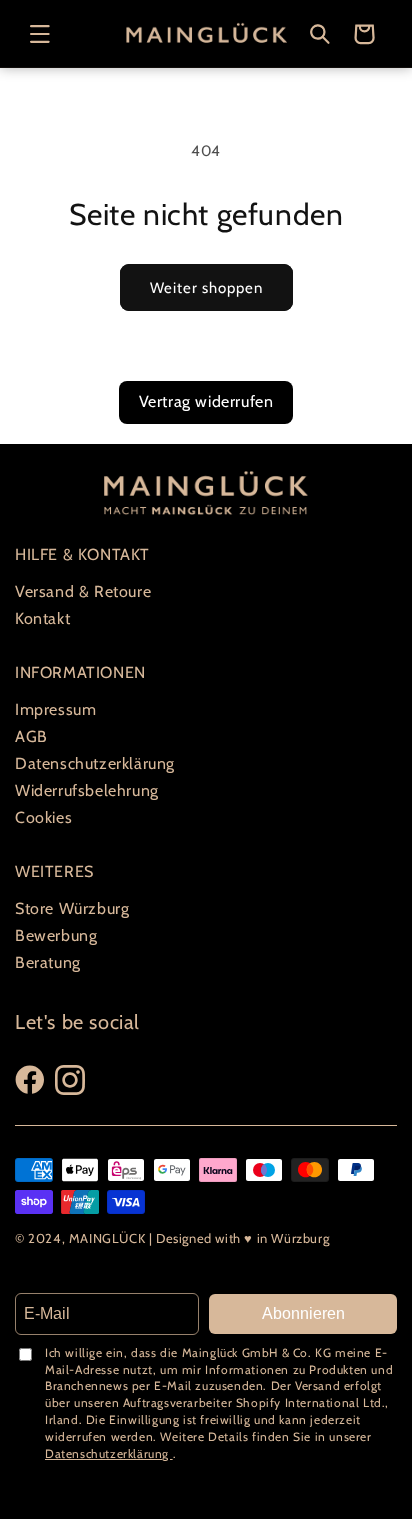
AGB (31, 736)
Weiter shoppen (206, 288)
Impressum (55, 709)
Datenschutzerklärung (95, 763)
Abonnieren (303, 1313)
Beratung (48, 962)
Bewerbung (56, 935)
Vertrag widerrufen (206, 401)
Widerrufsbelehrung (87, 790)
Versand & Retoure (83, 591)
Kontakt (42, 618)
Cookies (43, 817)
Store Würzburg (72, 908)
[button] (40, 34)
